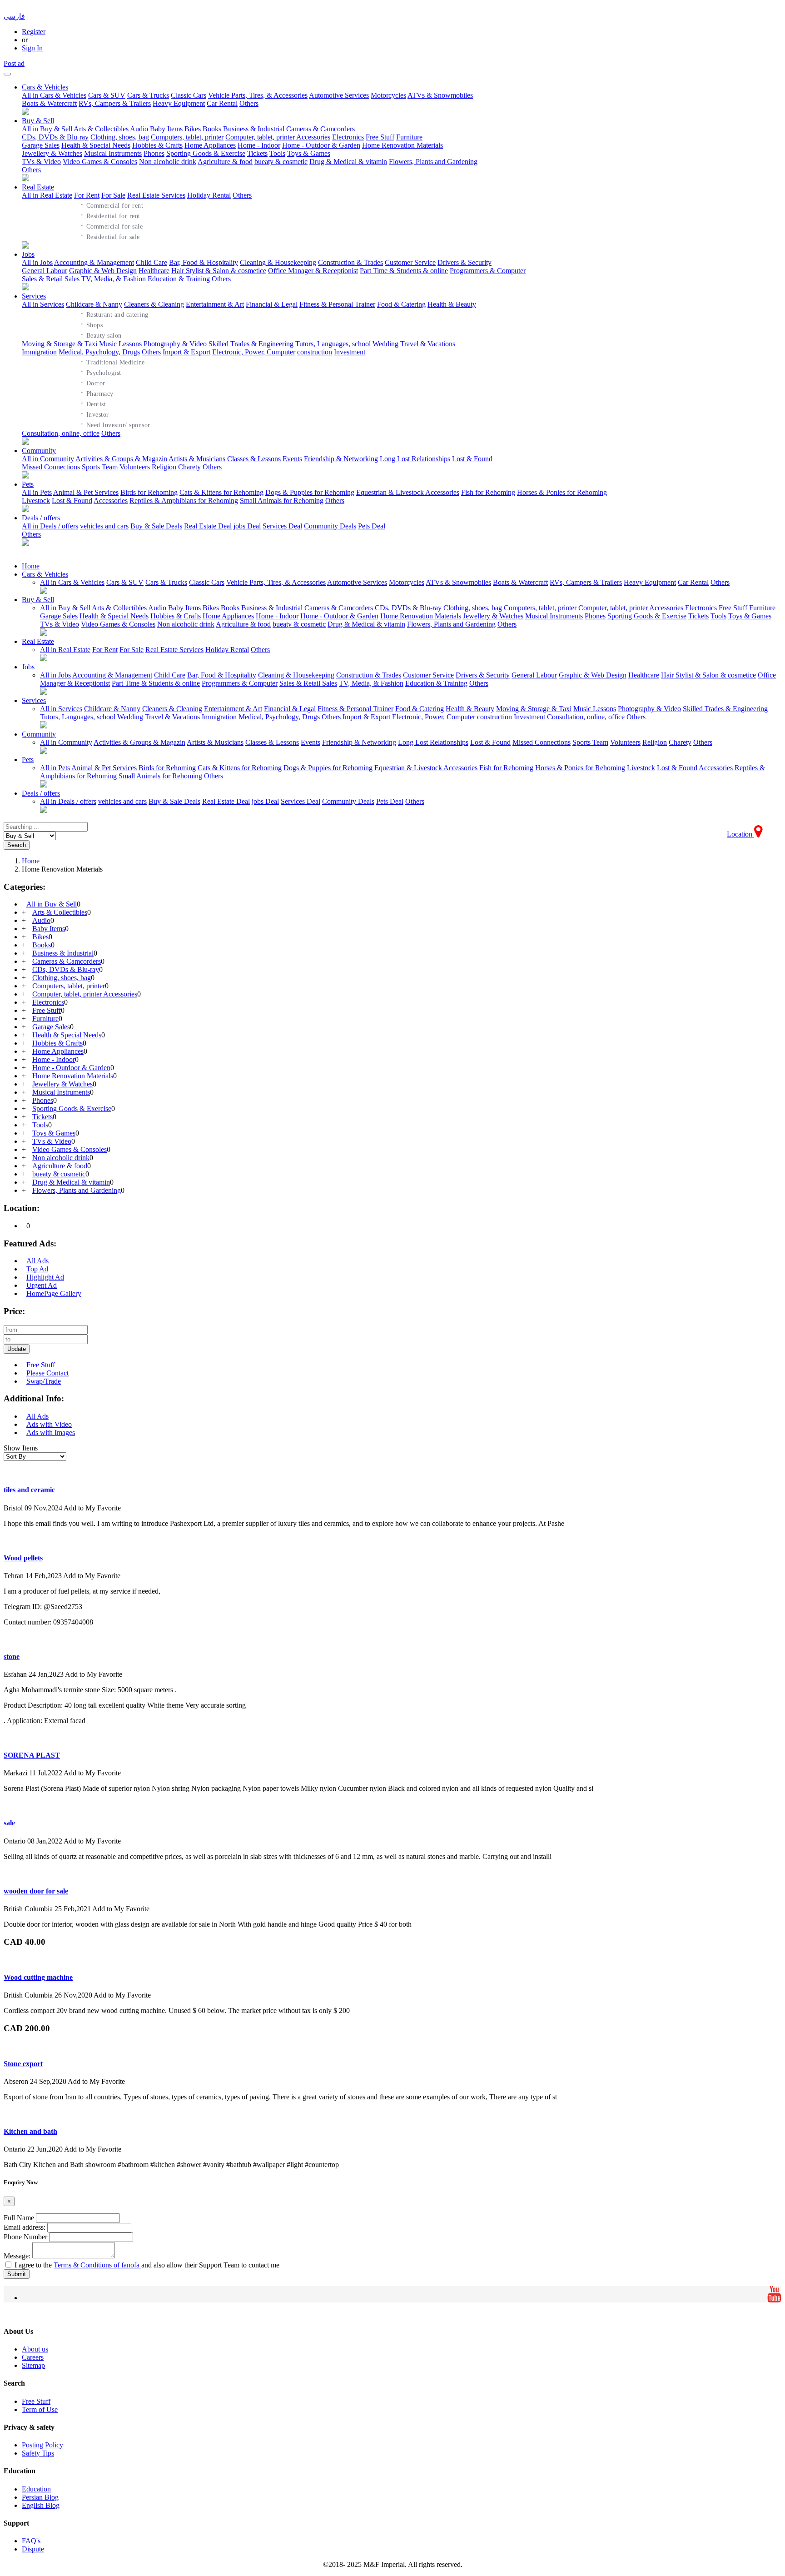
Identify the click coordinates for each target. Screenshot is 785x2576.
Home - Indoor (259, 145)
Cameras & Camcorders (320, 129)
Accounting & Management (94, 262)
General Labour (45, 271)
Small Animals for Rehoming (282, 501)
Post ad (14, 63)
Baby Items (166, 129)
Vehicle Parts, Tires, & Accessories (258, 95)
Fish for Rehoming (488, 492)
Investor (95, 414)
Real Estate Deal (208, 526)
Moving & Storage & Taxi (60, 344)
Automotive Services (339, 95)
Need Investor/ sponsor (115, 424)
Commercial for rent (112, 204)
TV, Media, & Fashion (114, 279)
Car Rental (222, 103)
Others (249, 103)
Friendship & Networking (341, 459)
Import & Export (186, 352)
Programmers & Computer (488, 271)
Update (17, 1349)
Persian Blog (40, 2497)
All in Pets (37, 492)
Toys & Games (309, 153)
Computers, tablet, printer (187, 137)
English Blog (41, 2505)
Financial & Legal (272, 304)
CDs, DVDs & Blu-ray (55, 137)
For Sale (113, 195)
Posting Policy (42, 2445)
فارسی (14, 16)
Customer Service (410, 262)
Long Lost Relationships (415, 459)
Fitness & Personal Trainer (337, 304)
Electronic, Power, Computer (254, 352)
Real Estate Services (156, 195)
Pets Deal (372, 526)
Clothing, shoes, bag (120, 137)
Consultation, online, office (61, 433)
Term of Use (40, 2409)
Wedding (385, 344)
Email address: (25, 2227)
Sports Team (100, 467)
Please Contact (47, 1373)
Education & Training (179, 279)
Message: (17, 2256)
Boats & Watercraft (49, 103)
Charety (189, 467)
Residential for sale (110, 236)
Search (17, 845)
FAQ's (31, 2541)
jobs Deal (247, 526)
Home (31, 566)
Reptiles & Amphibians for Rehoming (184, 501)
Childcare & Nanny (94, 304)
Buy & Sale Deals (156, 526)
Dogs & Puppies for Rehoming (310, 492)
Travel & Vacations (428, 344)
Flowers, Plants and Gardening (433, 162)
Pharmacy (97, 393)
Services (34, 296)
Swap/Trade (44, 1381)
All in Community (48, 459)
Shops (92, 324)
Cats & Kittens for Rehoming (221, 492)
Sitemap (33, 2365)
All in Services (43, 304)
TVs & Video (41, 162)
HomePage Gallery (54, 1293)
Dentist (93, 403)
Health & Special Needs (96, 145)
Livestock (36, 501)
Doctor (93, 382)
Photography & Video (175, 344)
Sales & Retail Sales (51, 279)
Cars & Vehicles (45, 87)
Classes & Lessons (254, 459)
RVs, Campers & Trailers (115, 103)
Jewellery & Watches (52, 153)
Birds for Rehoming (149, 492)
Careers (33, 2357)
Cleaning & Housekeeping (278, 262)
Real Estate (38, 187)
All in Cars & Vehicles (54, 95)
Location (740, 834)
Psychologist (101, 372)
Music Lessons (120, 344)
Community (39, 451)
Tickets (257, 153)
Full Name (19, 2218)
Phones (154, 153)
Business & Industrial (254, 129)
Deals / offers (41, 518)
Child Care (152, 262)
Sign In (32, 48)
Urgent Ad (42, 1285)
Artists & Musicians (197, 459)
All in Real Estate (47, 195)
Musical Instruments (113, 153)
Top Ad (37, 1269)
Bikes (193, 129)
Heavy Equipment (179, 103)
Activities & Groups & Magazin (121, 459)
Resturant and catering (114, 314)
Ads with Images (51, 1432)
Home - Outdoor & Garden (321, 145)
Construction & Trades (350, 262)
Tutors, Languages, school (333, 344)
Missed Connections (51, 467)
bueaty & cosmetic (281, 162)
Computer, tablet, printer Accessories (278, 137)
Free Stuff (380, 137)
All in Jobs (37, 262)
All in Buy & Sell (47, 129)
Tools (277, 153)
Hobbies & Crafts (157, 145)
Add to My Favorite (92, 1508)
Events (292, 459)
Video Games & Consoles (100, 162)
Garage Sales (41, 145)
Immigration (39, 352)
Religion (164, 467)
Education (36, 2489)
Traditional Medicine (113, 361)
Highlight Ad (45, 1277)
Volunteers (135, 467)
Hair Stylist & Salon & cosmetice (219, 271)
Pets (28, 484)
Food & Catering (401, 304)
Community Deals (330, 526)
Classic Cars (189, 95)
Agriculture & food (225, 162)
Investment (350, 352)
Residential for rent (110, 215)
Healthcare (154, 271)
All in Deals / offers (50, 526)
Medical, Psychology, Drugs (99, 352)
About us (35, 2349)
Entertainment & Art (215, 304)
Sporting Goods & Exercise (206, 153)
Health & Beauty (452, 304)
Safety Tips (38, 2453)
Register (34, 32)
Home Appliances (210, 145)
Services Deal (282, 526)
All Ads (37, 1261)
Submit (17, 2274)
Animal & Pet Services (86, 492)
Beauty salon (101, 334)
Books (212, 129)
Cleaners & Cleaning (154, 304)
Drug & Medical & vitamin (348, 162)
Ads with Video (49, 1424)
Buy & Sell (38, 121)
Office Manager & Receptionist (313, 271)
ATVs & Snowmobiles (440, 95)
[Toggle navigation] (7, 74)
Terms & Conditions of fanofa (97, 2265)
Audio (139, 129)
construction (315, 352)
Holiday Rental (209, 195)
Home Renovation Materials (402, 145)
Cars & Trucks (148, 95)
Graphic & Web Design (103, 271)
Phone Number (25, 2237)
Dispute (33, 2549)
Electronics (348, 137)
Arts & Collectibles (101, 129)
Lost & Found (472, 459)
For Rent (87, 195)
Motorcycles (388, 95)
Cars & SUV (107, 95)
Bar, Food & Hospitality (204, 262)
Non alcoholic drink (168, 162)
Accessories (111, 501)
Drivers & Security (465, 262)
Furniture (409, 137)
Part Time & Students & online (404, 271)
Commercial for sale (112, 225)
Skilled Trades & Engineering (251, 344)
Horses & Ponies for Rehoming (562, 492)
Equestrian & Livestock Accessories (408, 492)
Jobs (28, 254)
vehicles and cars (104, 526)
